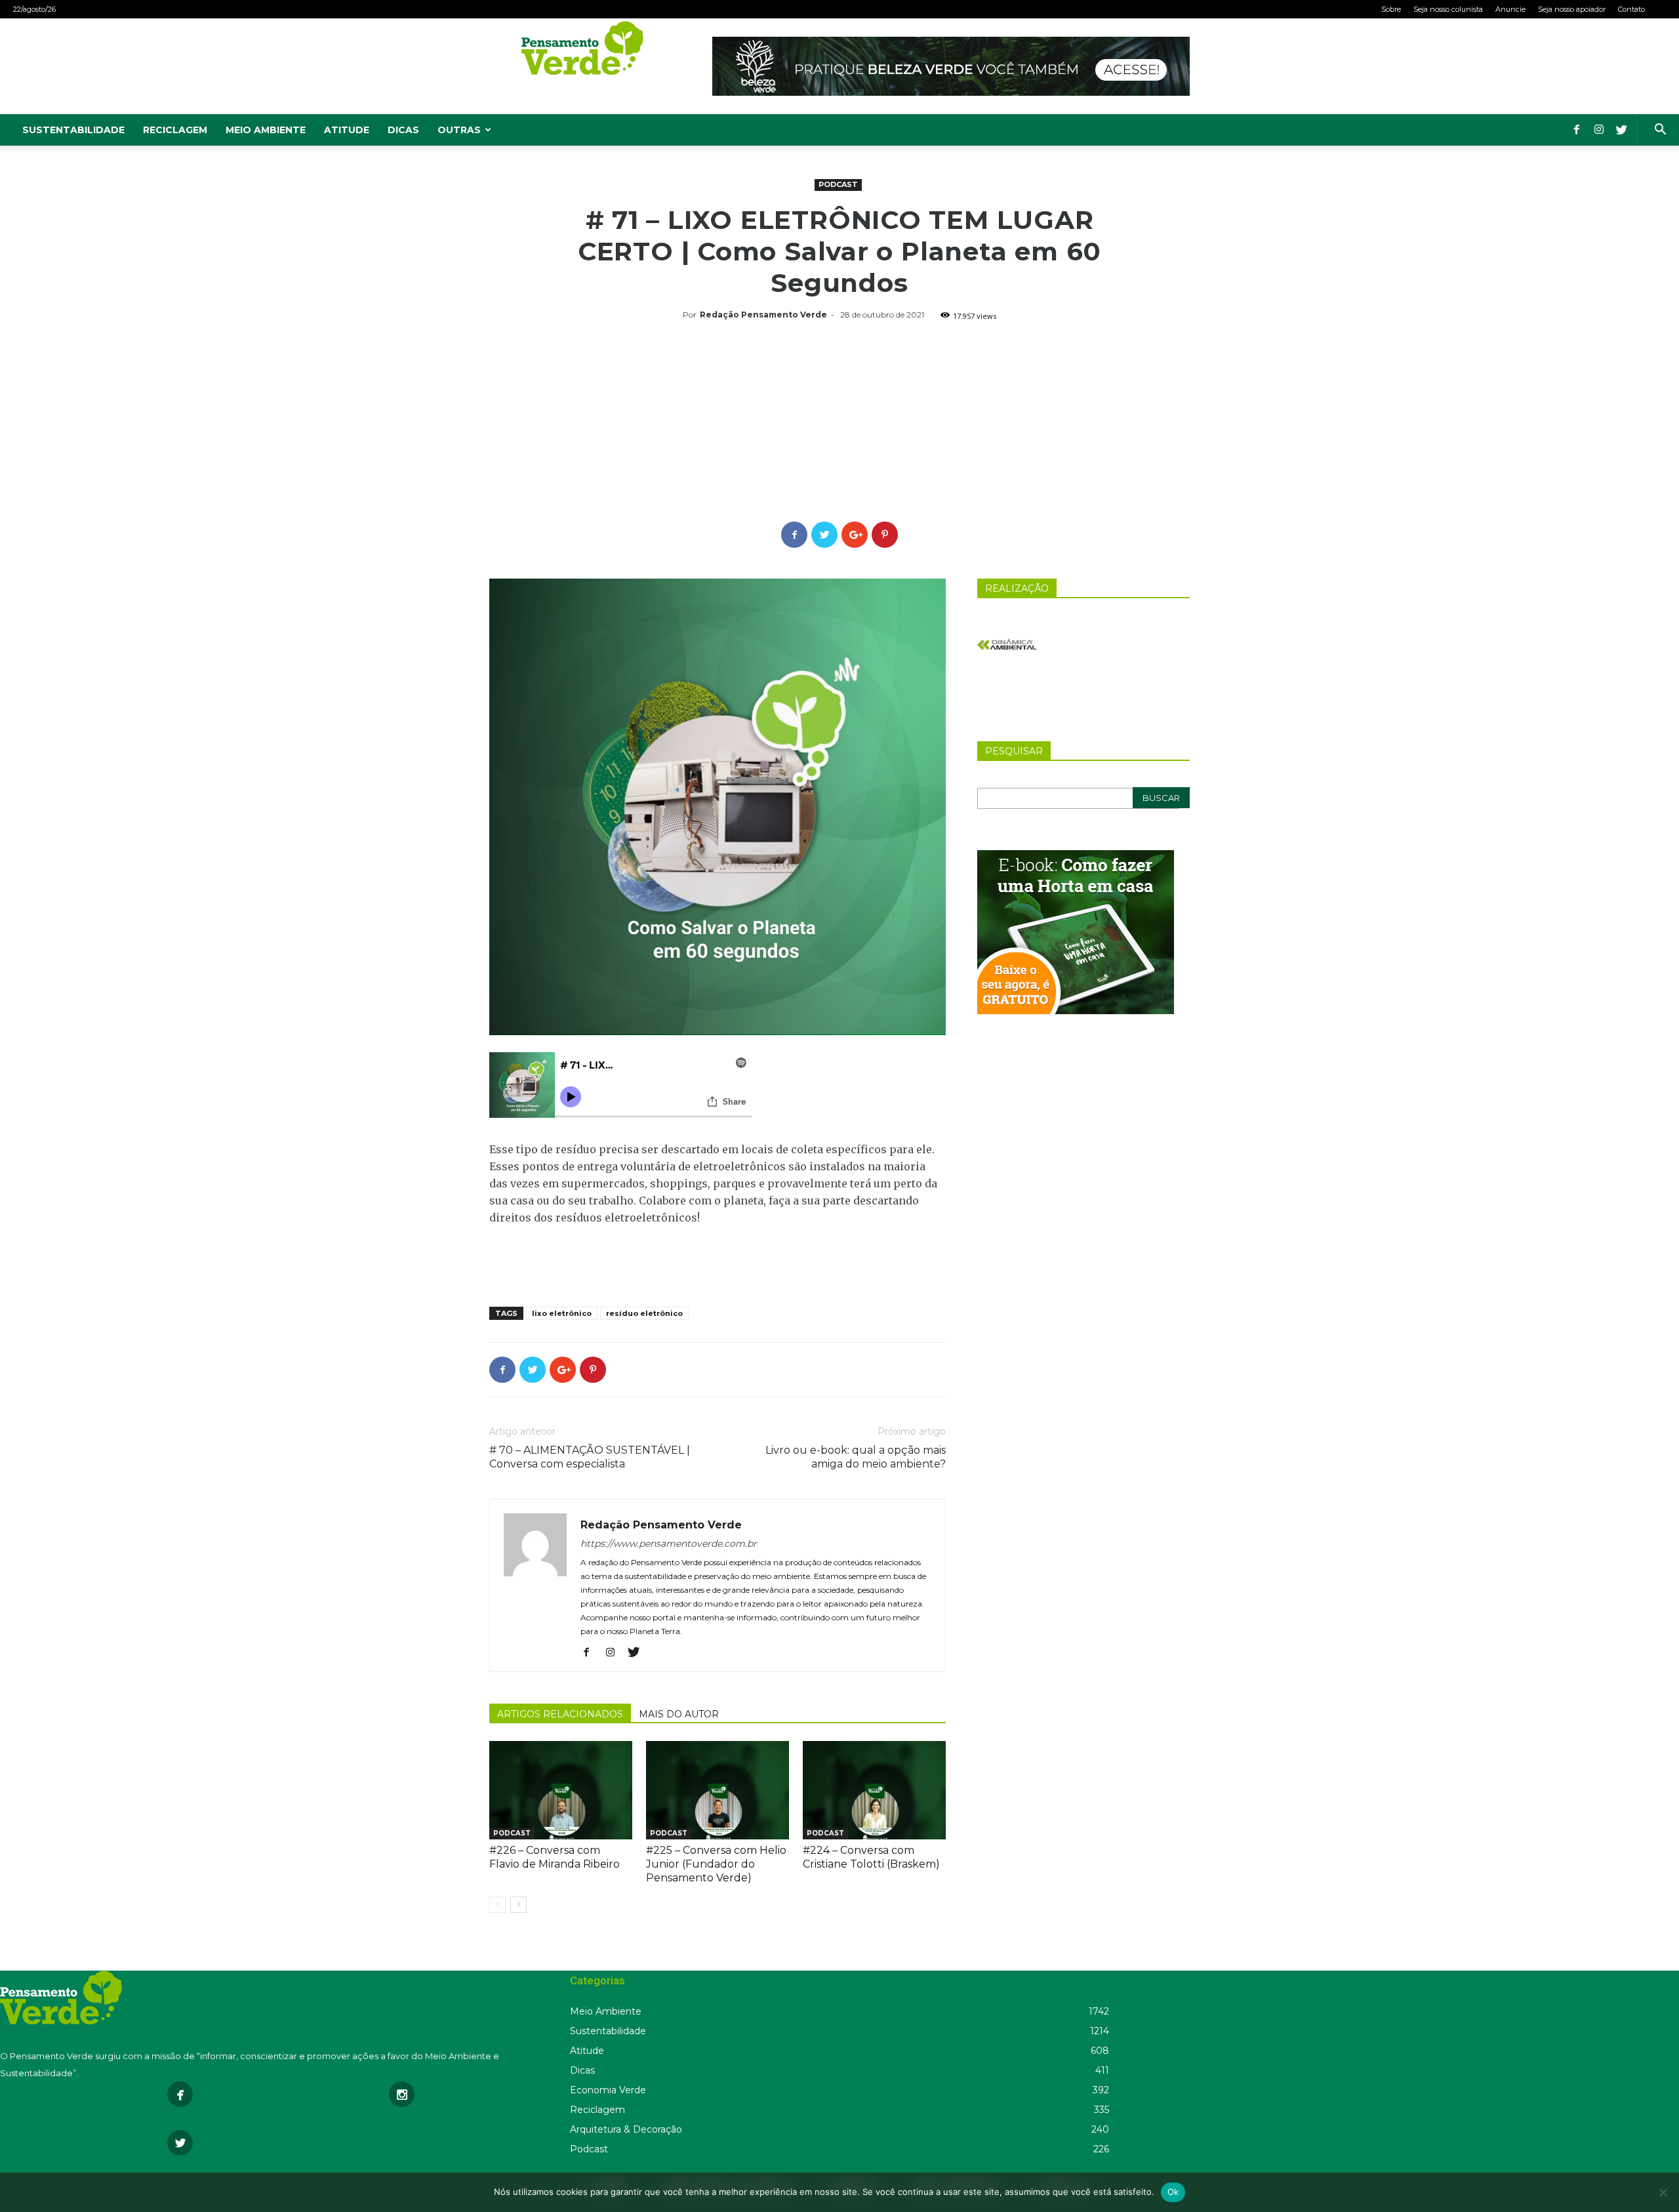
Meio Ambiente (266, 130)
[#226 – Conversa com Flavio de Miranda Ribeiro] (561, 1790)
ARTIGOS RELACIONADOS (560, 1714)
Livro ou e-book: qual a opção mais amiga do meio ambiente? (856, 1457)
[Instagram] (1599, 130)
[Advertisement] (839, 423)
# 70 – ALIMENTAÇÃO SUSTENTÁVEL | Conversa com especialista (590, 1457)
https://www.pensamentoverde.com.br (669, 1544)
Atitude (347, 130)
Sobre (1391, 9)
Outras (459, 130)
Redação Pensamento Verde (763, 315)
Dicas (403, 130)
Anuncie (1510, 9)
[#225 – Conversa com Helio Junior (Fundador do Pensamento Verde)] (718, 1790)
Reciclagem (175, 130)
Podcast (838, 184)
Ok (1173, 2192)
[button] (1660, 131)
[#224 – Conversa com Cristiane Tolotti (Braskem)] (874, 1790)
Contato (1631, 9)
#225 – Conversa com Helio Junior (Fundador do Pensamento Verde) (716, 1864)
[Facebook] (1577, 130)
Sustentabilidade (73, 130)
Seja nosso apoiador (1572, 9)
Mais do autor (679, 1714)
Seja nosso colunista (1448, 9)
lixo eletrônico (562, 1313)
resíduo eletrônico (644, 1313)
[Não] (1663, 2192)
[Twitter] (1621, 130)
